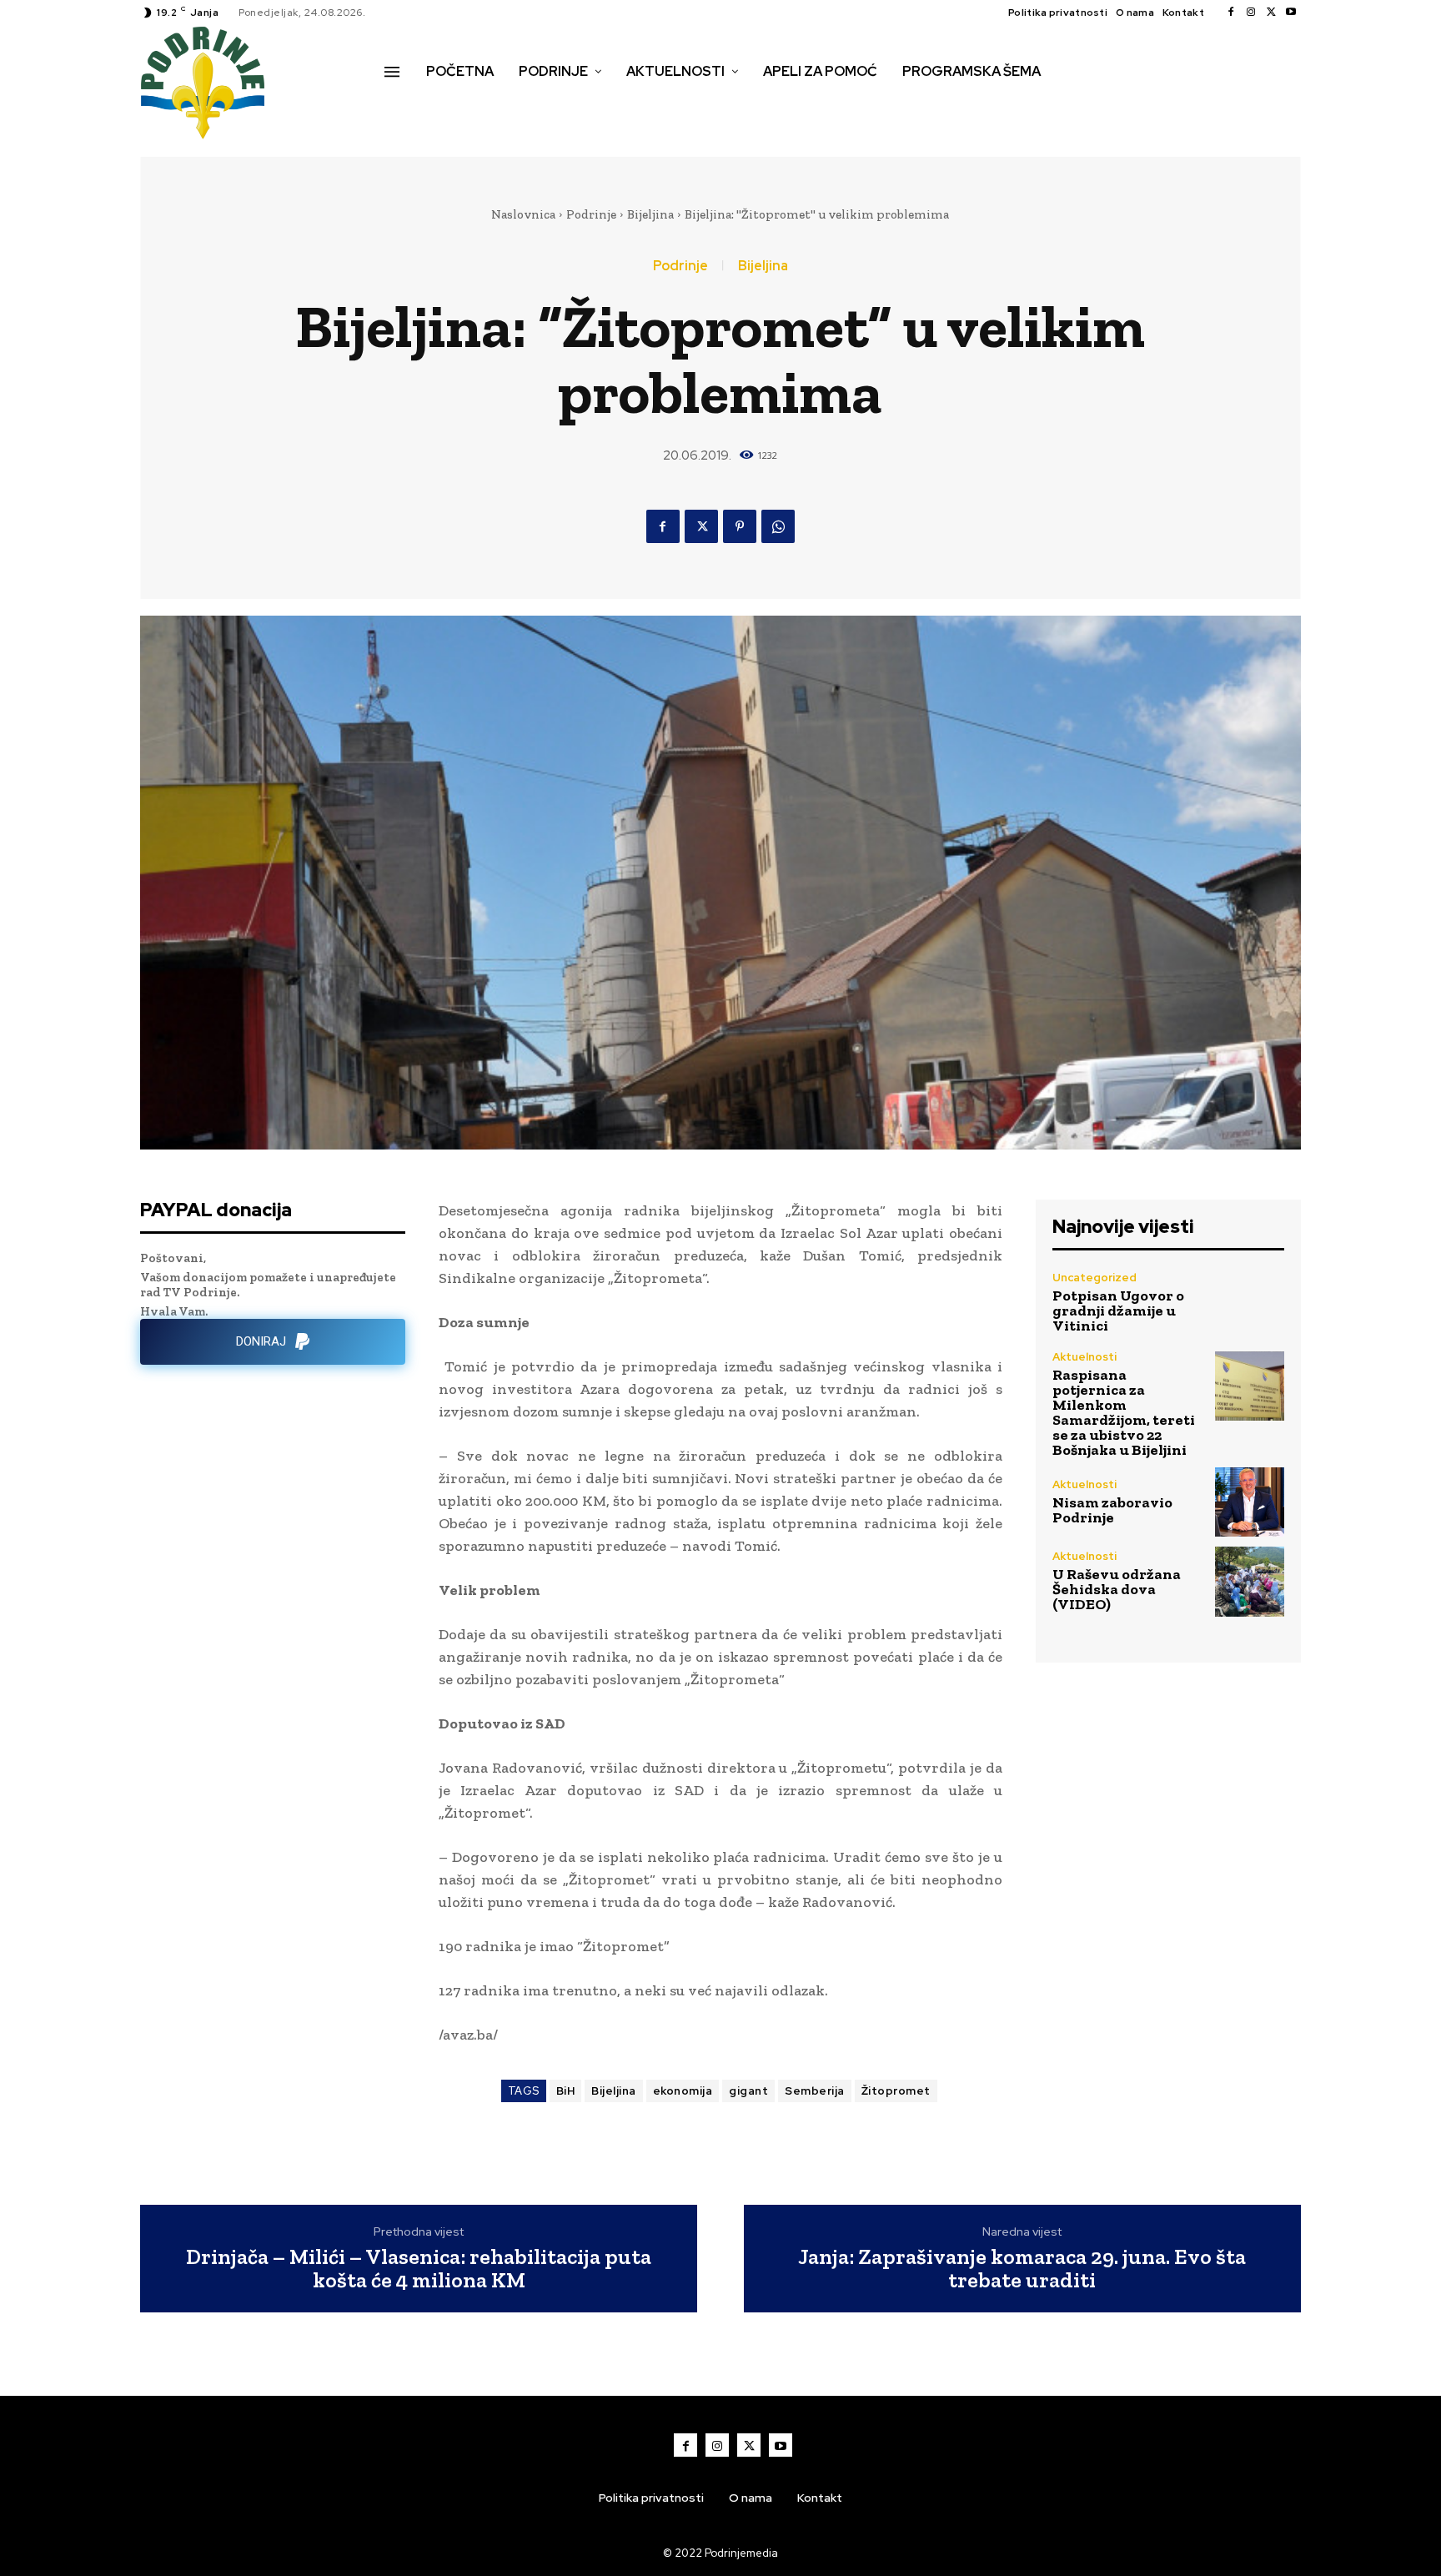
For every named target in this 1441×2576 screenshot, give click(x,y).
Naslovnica (523, 214)
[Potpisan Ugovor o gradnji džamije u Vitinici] (1250, 1302)
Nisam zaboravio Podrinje (1112, 1510)
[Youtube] (1291, 13)
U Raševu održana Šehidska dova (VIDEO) (1117, 1589)
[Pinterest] (740, 526)
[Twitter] (1271, 13)
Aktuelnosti (1085, 1357)
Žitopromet (896, 2091)
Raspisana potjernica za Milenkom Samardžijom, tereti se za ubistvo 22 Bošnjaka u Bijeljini (1124, 1412)
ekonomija (683, 2091)
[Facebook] (1231, 13)
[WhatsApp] (778, 526)
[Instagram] (1251, 13)
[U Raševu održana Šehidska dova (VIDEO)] (1250, 1581)
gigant (748, 2091)
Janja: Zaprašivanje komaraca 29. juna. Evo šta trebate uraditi (1022, 2269)
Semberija (815, 2091)
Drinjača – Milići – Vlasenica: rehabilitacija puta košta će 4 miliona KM (419, 2269)
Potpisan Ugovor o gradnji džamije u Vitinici (1118, 1311)
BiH (566, 2091)
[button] (403, 107)
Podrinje (591, 214)
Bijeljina (650, 214)
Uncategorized (1095, 1278)
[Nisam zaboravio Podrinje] (1250, 1502)
